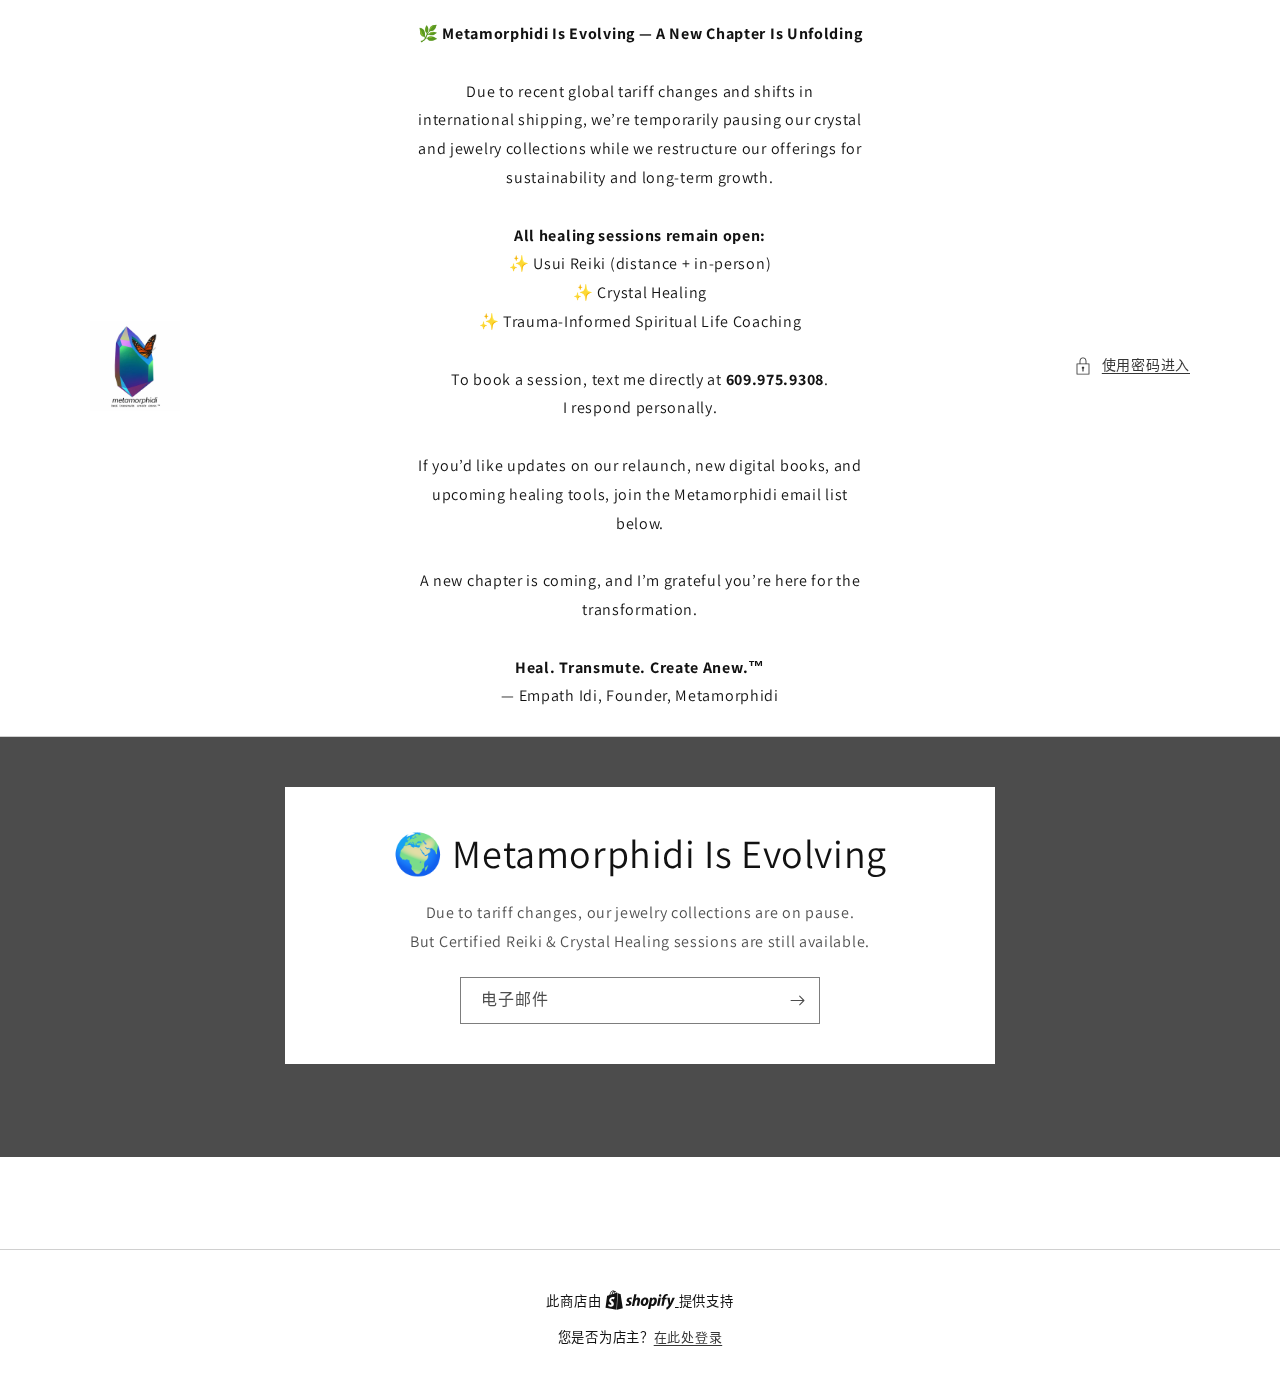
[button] (1132, 365)
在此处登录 (688, 1337)
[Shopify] (642, 1301)
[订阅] (797, 1000)
